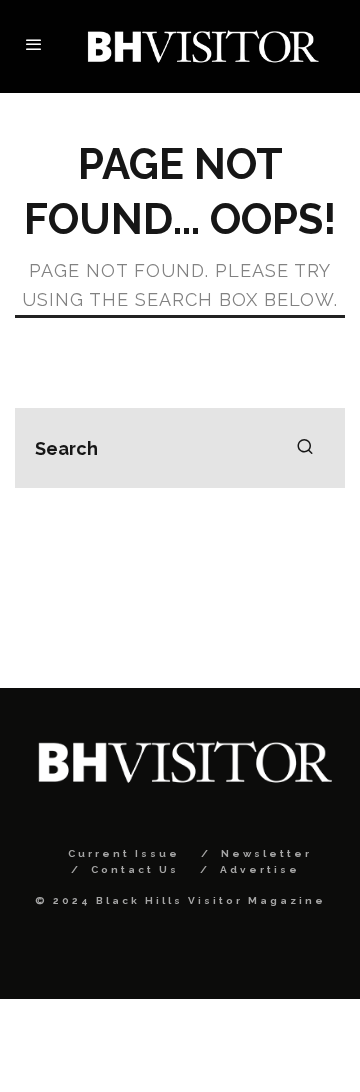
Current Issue (124, 853)
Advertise (260, 869)
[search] (305, 448)
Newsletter (266, 853)
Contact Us (135, 869)
